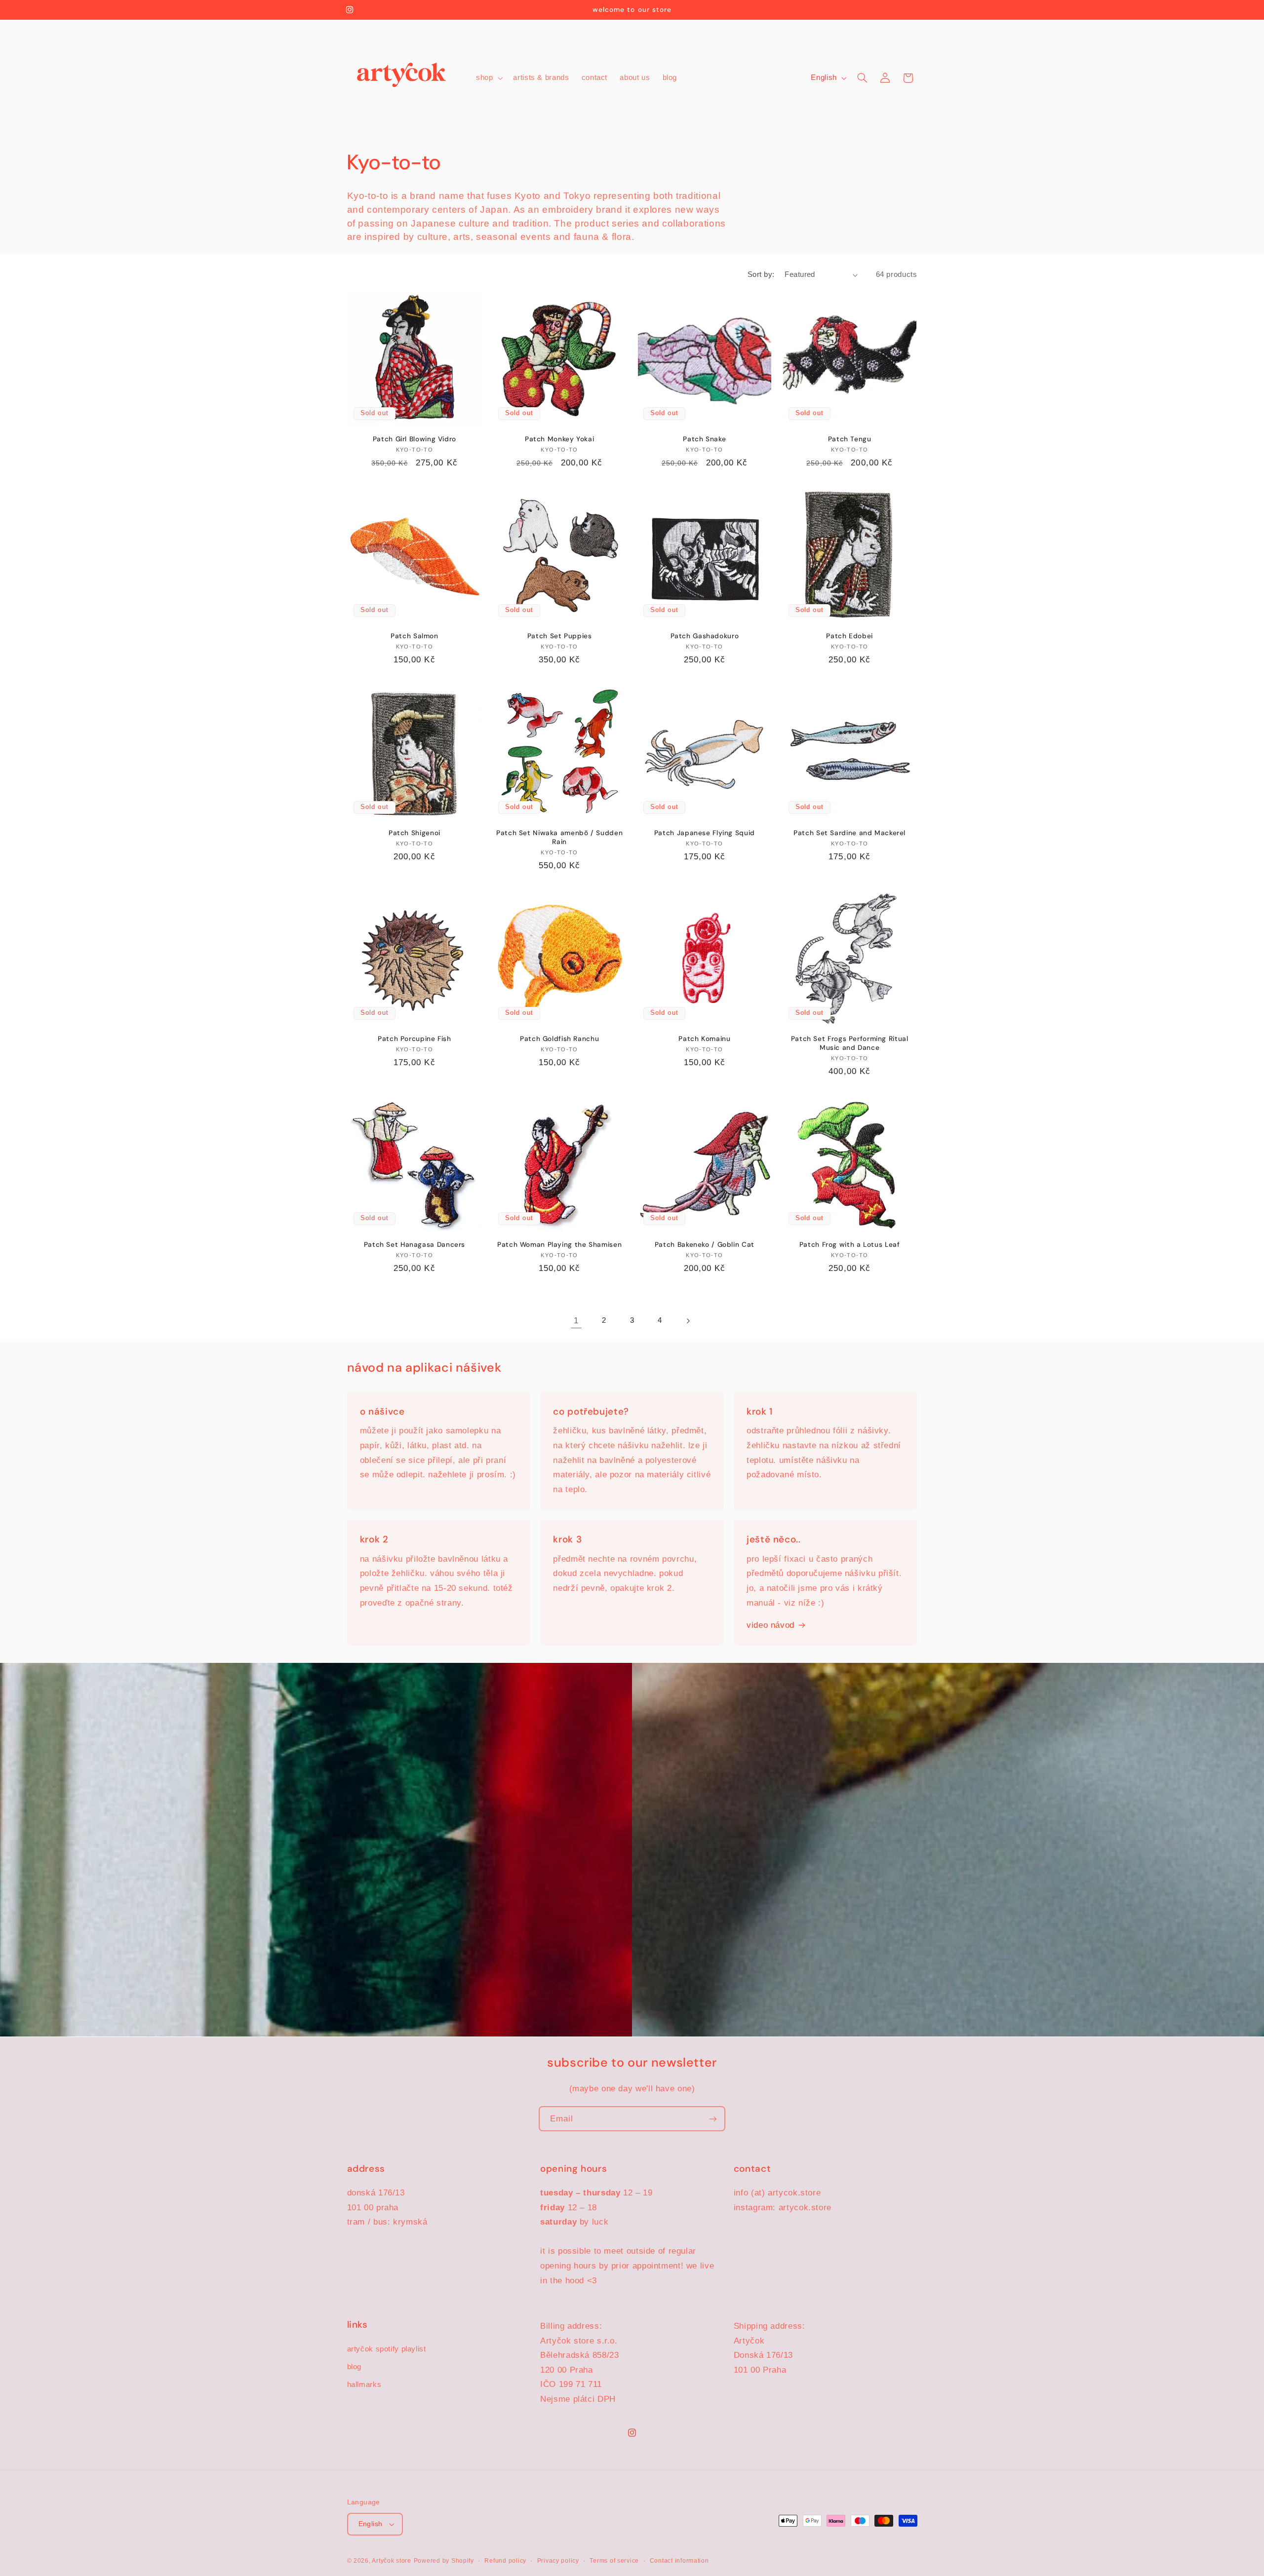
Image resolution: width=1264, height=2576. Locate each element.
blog (355, 2367)
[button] (488, 78)
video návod (770, 1625)
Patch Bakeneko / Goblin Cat (705, 1245)
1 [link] (576, 1321)
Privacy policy (558, 2561)
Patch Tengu (850, 439)
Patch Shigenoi (415, 833)
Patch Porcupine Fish (415, 1039)
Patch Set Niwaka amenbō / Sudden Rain (559, 837)
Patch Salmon (415, 636)
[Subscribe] (713, 2119)
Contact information (679, 2561)
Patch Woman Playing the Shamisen (559, 1245)
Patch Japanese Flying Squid (705, 833)
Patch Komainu (704, 1039)
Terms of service (614, 2561)
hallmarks (364, 2384)
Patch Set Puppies (560, 636)
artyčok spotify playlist (387, 2349)
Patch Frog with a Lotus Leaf (850, 1245)
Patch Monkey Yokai (559, 439)
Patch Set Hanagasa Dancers (415, 1245)
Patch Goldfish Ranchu (559, 1039)
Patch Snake (704, 439)
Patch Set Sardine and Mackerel (849, 833)
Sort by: (761, 274)
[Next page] (688, 1321)
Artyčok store (392, 2561)
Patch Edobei (849, 636)
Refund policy (505, 2561)
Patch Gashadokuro (705, 636)
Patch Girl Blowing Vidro (415, 439)
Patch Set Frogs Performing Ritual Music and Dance (850, 1043)
